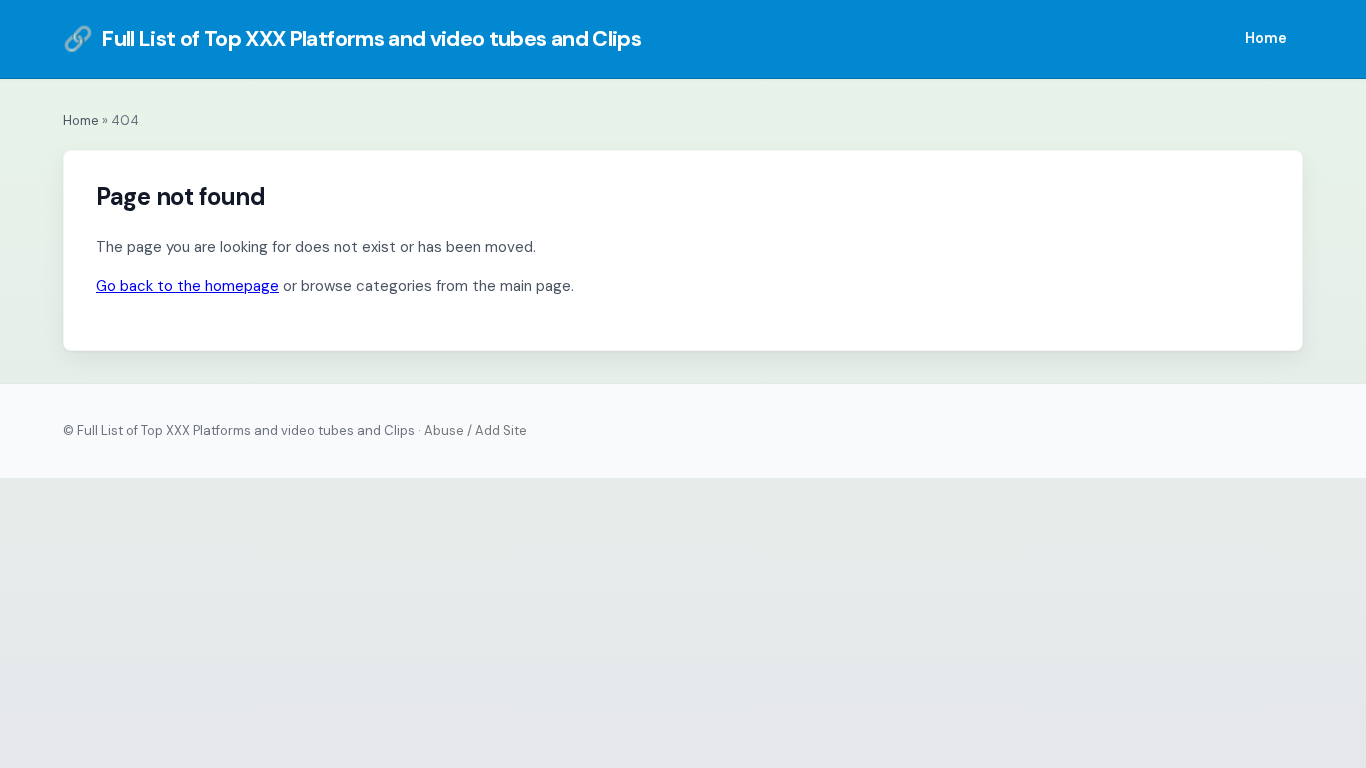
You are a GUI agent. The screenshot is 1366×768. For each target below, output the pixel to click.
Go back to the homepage (187, 286)
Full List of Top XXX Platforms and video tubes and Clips (352, 38)
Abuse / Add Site (475, 430)
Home (1266, 38)
